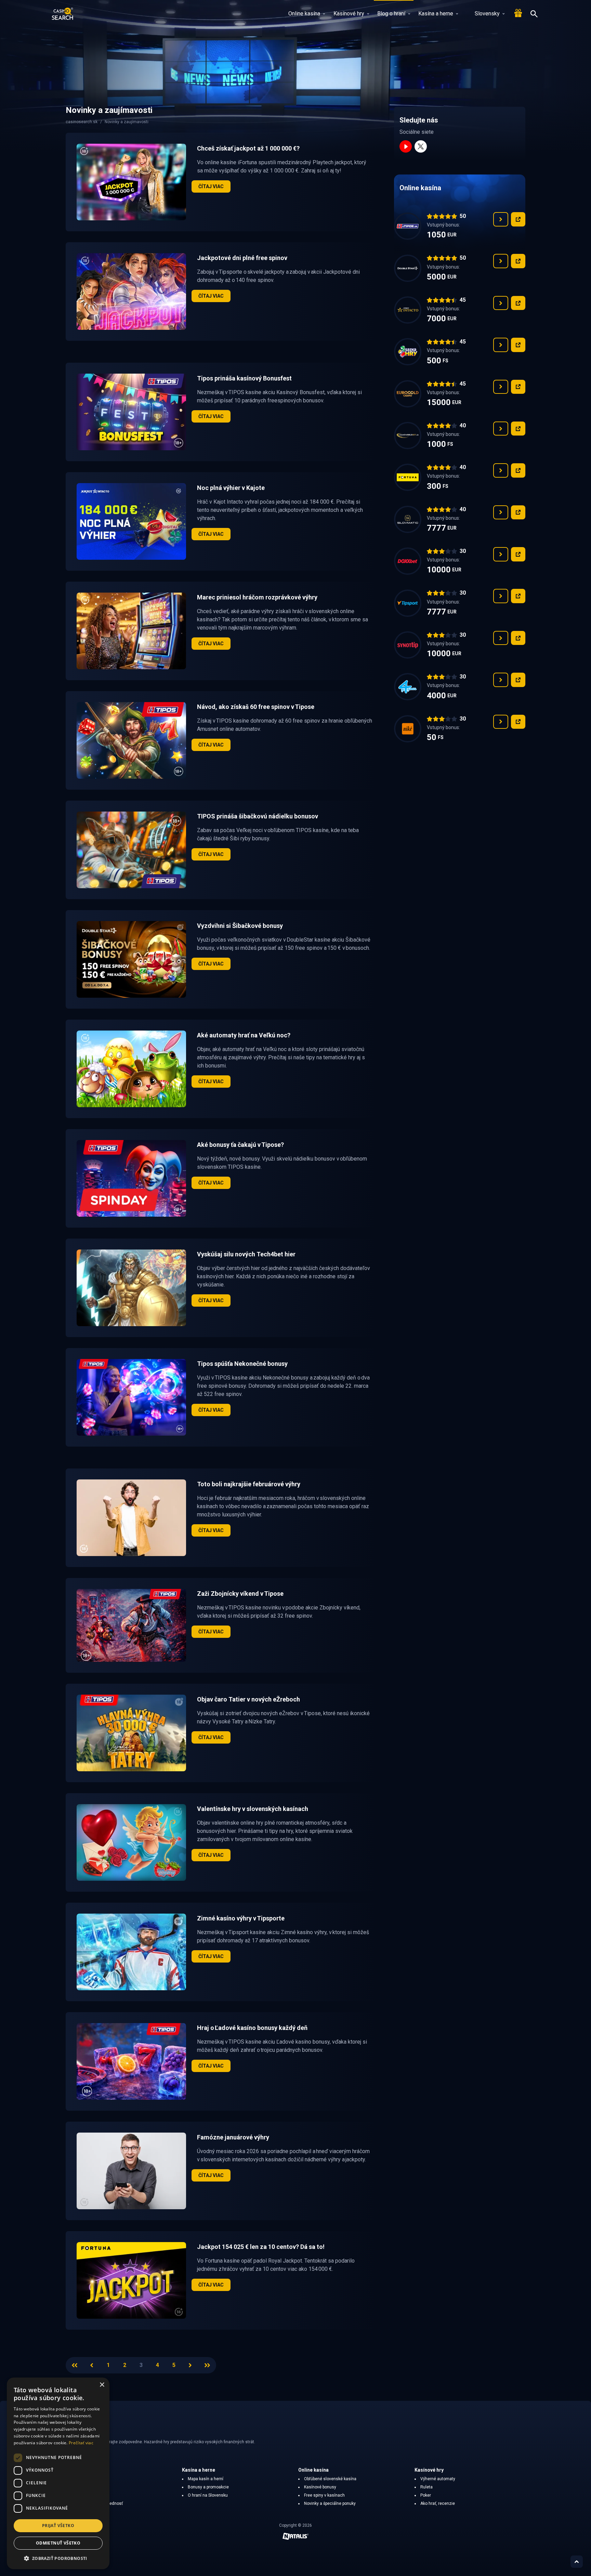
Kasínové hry (349, 14)
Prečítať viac (81, 2443)
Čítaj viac (211, 186)
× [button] (102, 2385)
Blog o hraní (391, 14)
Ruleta (426, 2487)
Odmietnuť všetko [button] (58, 2543)
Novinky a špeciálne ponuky (330, 2503)
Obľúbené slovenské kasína (330, 2479)
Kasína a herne (436, 14)
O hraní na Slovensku (208, 2495)
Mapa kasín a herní (206, 2479)
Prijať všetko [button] (58, 2526)
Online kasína (304, 14)
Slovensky (487, 14)
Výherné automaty (438, 2479)
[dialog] (58, 2473)
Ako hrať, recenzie (438, 2503)
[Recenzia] (501, 219)
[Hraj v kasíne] (518, 219)
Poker (426, 2495)
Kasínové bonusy (320, 2487)
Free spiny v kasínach (324, 2495)
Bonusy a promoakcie (208, 2487)
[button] (58, 2558)
